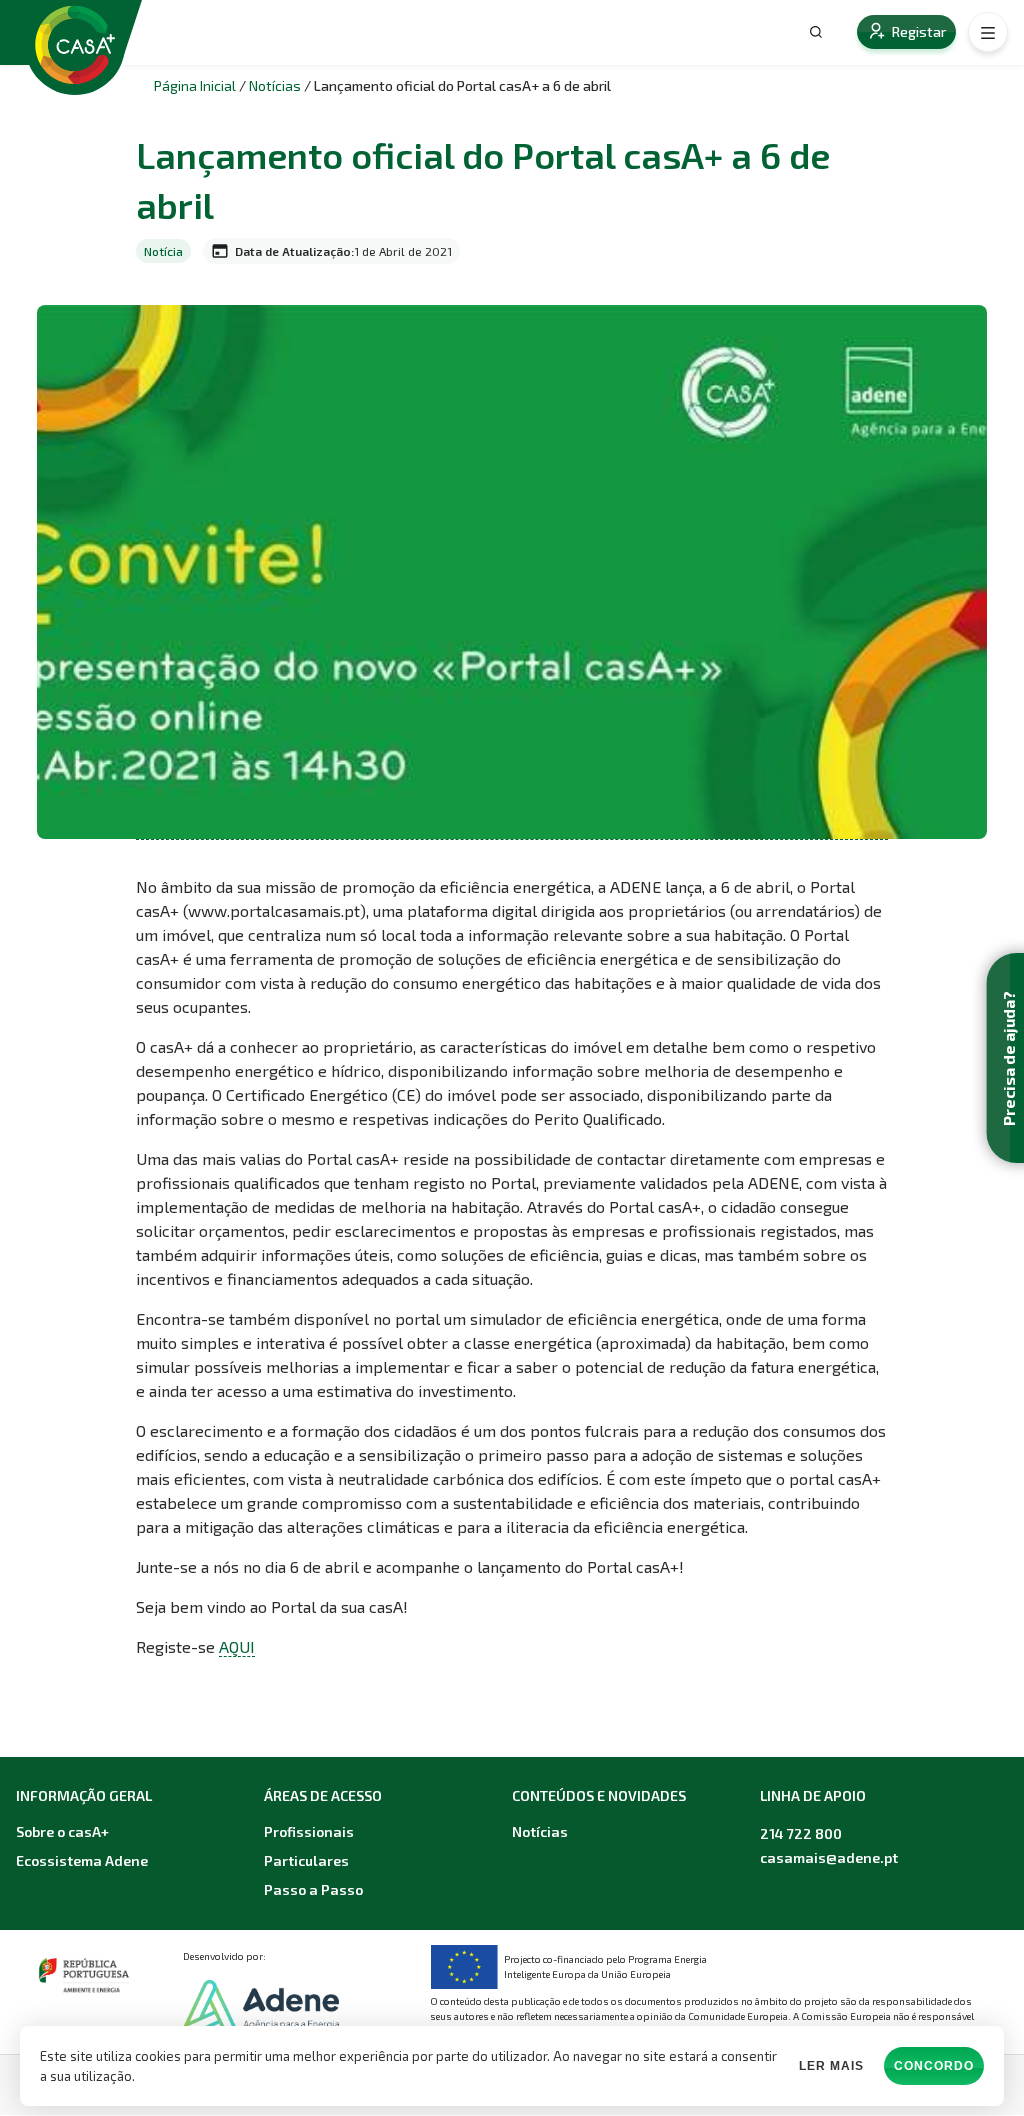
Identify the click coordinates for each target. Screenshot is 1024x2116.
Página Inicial (195, 85)
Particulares (306, 1860)
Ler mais (831, 2066)
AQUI (237, 1646)
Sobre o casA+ (62, 1831)
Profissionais (309, 1831)
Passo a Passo (313, 1889)
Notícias (275, 85)
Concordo (934, 2066)
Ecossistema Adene (82, 1860)
